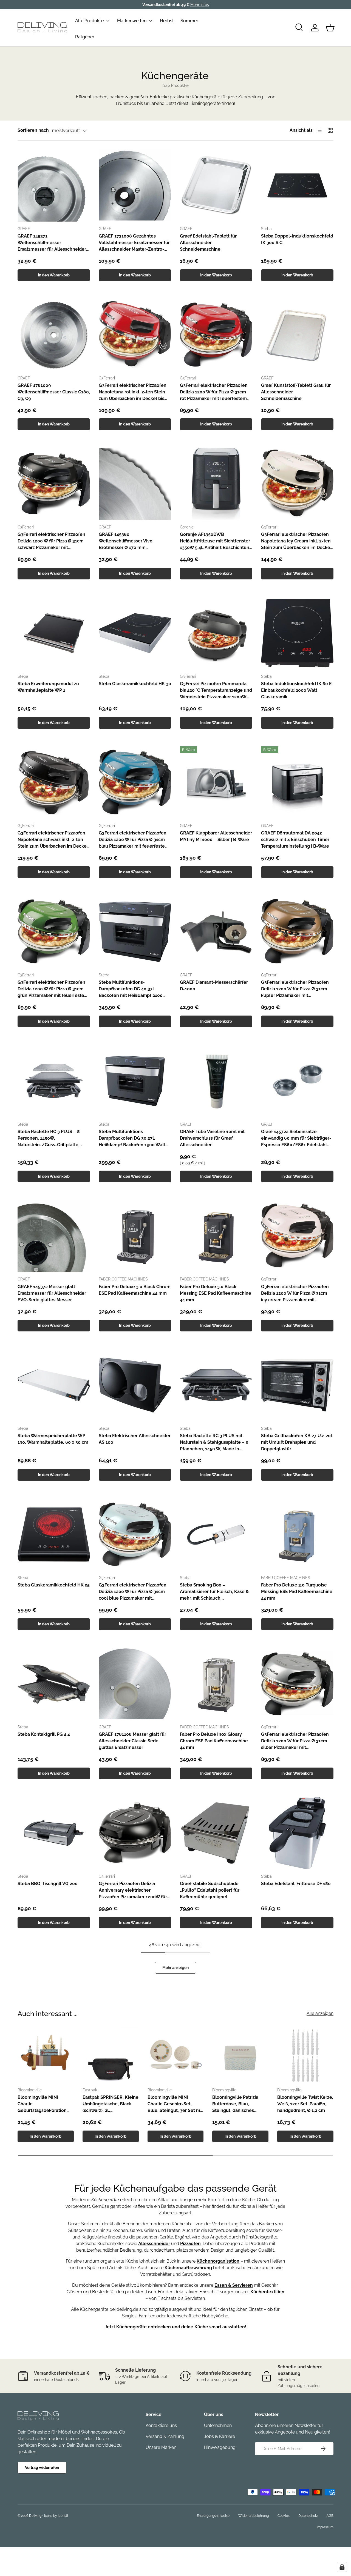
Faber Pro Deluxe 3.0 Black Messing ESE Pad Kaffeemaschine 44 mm (216, 1293)
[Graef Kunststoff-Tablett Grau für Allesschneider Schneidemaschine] (297, 335)
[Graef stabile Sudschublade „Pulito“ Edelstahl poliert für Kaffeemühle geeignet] (216, 1833)
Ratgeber (85, 37)
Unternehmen (218, 2425)
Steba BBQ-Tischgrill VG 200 (48, 1884)
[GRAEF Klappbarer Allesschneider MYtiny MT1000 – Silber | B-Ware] (216, 782)
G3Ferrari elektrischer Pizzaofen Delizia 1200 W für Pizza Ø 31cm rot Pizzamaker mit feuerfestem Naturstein (214, 392)
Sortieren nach (33, 130)
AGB (330, 2516)
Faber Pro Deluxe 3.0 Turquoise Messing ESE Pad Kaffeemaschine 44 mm (297, 1592)
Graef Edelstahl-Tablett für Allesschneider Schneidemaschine (208, 243)
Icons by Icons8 (56, 2516)
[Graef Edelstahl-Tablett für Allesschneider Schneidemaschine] (216, 185)
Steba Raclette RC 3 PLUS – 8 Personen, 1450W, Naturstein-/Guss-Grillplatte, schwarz (49, 1139)
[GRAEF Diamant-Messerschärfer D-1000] (216, 932)
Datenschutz (308, 2516)
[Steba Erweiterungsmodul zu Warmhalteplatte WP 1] (54, 633)
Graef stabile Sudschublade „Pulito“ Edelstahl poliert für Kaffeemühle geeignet (210, 1890)
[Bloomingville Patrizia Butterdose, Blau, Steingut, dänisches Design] (240, 2055)
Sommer (189, 20)
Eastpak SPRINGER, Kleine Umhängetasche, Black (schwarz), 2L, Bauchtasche (111, 2104)
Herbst (167, 20)
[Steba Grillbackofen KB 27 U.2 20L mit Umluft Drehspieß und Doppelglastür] (297, 1385)
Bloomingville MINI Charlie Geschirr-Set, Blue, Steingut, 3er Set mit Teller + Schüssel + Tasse (175, 2104)
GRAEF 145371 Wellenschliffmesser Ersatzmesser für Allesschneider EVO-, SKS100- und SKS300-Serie (53, 243)
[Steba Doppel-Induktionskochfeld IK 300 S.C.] (297, 185)
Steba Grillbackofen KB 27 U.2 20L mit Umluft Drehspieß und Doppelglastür (297, 1442)
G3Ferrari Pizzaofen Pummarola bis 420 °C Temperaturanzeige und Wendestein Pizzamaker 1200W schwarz (216, 691)
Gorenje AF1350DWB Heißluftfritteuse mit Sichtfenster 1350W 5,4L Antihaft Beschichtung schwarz (216, 541)
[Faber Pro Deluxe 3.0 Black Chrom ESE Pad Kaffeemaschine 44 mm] (135, 1236)
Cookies (284, 2516)
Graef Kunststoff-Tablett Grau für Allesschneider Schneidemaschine (296, 392)
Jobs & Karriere (220, 2436)
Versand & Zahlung (165, 2436)
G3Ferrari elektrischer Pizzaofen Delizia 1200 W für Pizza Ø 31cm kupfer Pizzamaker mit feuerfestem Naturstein (295, 989)
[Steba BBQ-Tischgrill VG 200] (54, 1833)
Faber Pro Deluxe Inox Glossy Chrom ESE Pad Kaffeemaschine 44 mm (214, 1741)
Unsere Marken (161, 2447)
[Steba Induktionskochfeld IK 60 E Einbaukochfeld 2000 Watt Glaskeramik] (297, 633)
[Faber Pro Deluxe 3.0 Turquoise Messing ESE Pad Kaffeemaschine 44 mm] (297, 1534)
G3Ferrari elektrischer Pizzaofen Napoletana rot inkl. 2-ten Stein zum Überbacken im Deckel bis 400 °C (133, 392)
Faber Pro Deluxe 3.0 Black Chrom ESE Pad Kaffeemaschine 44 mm (135, 1290)
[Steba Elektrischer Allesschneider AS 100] (135, 1385)
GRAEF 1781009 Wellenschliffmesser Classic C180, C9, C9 (54, 392)
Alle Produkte (89, 20)
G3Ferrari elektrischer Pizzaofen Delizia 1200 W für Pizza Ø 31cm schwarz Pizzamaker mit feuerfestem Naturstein (51, 541)
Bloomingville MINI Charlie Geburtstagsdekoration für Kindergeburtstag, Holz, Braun (42, 2104)
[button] (330, 28)
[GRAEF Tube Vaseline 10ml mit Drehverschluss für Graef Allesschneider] (216, 1081)
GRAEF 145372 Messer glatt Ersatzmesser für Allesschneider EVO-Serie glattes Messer (52, 1293)
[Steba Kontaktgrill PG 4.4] (54, 1684)
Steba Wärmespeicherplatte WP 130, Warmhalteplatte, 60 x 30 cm (53, 1439)
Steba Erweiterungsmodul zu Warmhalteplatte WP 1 (48, 687)
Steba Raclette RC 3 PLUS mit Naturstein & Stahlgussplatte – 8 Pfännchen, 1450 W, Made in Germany (214, 1443)
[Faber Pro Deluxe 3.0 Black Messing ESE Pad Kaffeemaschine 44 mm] (216, 1236)
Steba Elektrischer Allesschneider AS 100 (135, 1439)
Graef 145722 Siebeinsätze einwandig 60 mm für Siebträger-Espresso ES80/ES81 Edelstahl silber (296, 1139)
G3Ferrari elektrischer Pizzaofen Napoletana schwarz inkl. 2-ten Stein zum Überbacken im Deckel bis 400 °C (53, 840)
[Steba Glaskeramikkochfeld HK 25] (54, 1534)
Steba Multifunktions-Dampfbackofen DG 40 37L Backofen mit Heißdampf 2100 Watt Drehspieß (131, 989)
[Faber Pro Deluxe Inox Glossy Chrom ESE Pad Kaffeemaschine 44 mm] (216, 1684)
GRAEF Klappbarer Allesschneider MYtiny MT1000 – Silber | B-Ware (216, 836)
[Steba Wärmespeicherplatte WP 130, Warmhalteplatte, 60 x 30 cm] (54, 1385)
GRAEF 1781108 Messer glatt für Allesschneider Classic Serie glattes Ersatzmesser (132, 1741)
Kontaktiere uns (161, 2425)
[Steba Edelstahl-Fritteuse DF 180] (297, 1833)
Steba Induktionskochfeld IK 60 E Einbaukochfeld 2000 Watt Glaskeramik (296, 690)
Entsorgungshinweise (213, 2516)
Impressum (325, 2527)
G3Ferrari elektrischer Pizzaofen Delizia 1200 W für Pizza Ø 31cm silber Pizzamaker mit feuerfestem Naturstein (295, 1741)
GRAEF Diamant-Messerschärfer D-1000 (214, 986)
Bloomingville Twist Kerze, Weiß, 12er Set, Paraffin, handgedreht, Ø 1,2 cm (305, 2104)
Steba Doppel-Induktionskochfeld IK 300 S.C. (297, 239)
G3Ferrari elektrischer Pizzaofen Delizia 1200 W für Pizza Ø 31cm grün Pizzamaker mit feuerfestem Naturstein (53, 989)
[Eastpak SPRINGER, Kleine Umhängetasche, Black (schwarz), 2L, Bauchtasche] (111, 2055)
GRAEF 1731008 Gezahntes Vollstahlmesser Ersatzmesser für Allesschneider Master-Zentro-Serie (134, 243)
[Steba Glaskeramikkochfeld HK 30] (135, 633)
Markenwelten (132, 20)
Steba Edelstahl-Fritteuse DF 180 (296, 1884)
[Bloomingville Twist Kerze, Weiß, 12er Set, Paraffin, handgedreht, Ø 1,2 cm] (305, 2055)
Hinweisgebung (220, 2447)
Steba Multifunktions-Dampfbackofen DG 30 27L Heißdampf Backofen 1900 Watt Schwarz (132, 1139)
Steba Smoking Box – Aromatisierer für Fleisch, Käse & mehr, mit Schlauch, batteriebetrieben (214, 1592)
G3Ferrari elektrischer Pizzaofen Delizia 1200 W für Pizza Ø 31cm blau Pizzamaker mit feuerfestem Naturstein (134, 840)
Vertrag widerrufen (42, 2468)
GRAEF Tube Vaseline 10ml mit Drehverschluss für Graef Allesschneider (212, 1138)
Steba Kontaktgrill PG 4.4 (44, 1734)
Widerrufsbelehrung (254, 2516)
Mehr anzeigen (175, 1968)
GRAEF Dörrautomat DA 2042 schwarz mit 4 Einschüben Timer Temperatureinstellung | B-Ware (295, 840)
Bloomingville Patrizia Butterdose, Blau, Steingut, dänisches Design (235, 2104)
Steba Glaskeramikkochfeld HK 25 (54, 1585)
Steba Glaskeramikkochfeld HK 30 (135, 684)
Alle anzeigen (320, 2013)
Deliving (35, 2516)
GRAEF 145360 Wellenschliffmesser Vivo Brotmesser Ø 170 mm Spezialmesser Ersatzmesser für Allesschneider (133, 541)
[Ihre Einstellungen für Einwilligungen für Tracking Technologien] (342, 2567)
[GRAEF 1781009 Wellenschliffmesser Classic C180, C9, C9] (54, 335)
